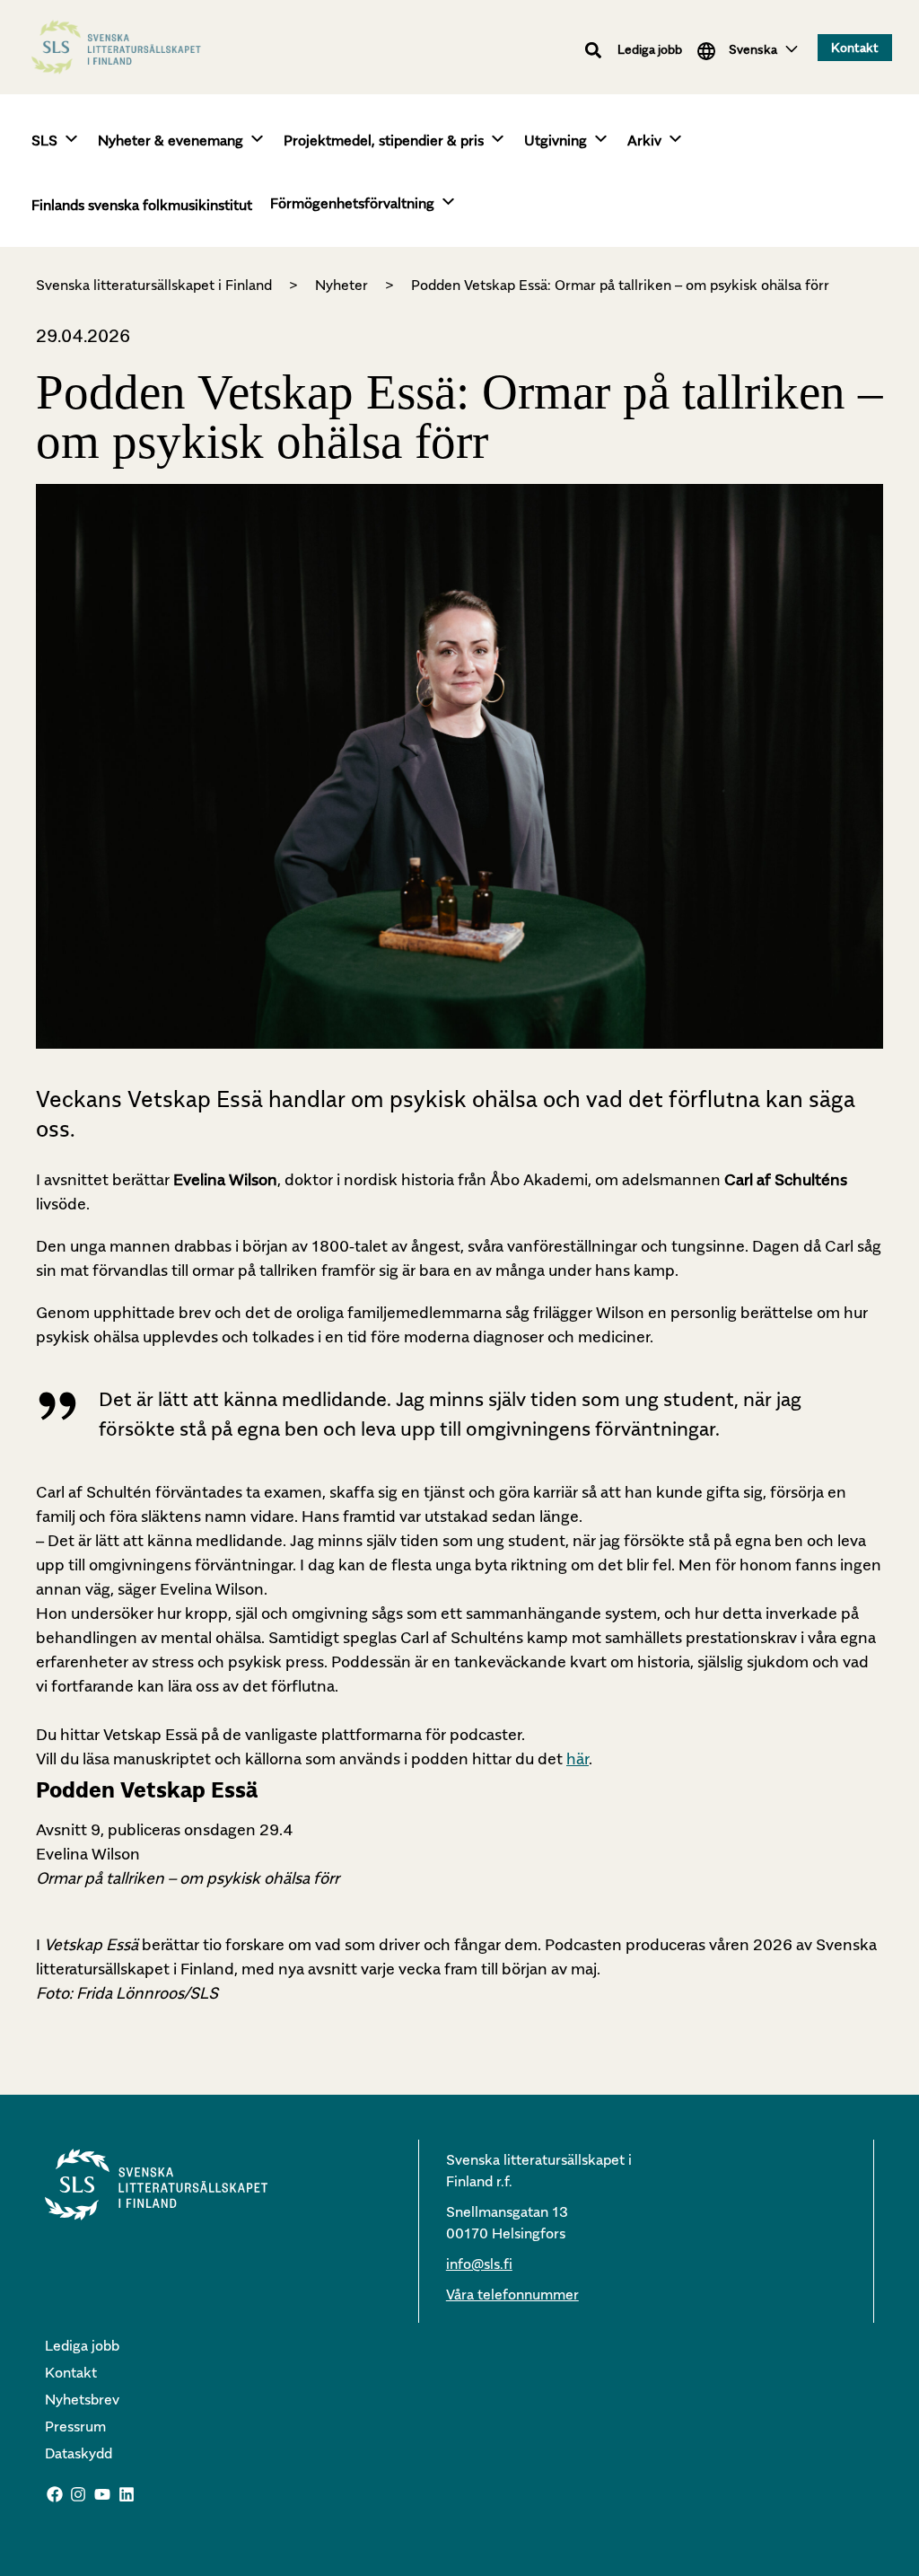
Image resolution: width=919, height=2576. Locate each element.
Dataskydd (79, 2453)
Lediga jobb (650, 49)
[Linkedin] (127, 2494)
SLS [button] (44, 140)
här (578, 1758)
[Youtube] (102, 2494)
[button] (594, 51)
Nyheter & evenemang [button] (171, 140)
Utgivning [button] (556, 140)
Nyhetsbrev (82, 2399)
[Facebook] (55, 2494)
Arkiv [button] (644, 140)
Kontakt (71, 2372)
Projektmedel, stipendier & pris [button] (384, 140)
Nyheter (341, 285)
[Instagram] (79, 2494)
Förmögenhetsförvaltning (352, 203)
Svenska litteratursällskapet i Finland (154, 285)
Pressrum (75, 2426)
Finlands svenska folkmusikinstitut (142, 205)
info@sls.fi (479, 2264)
